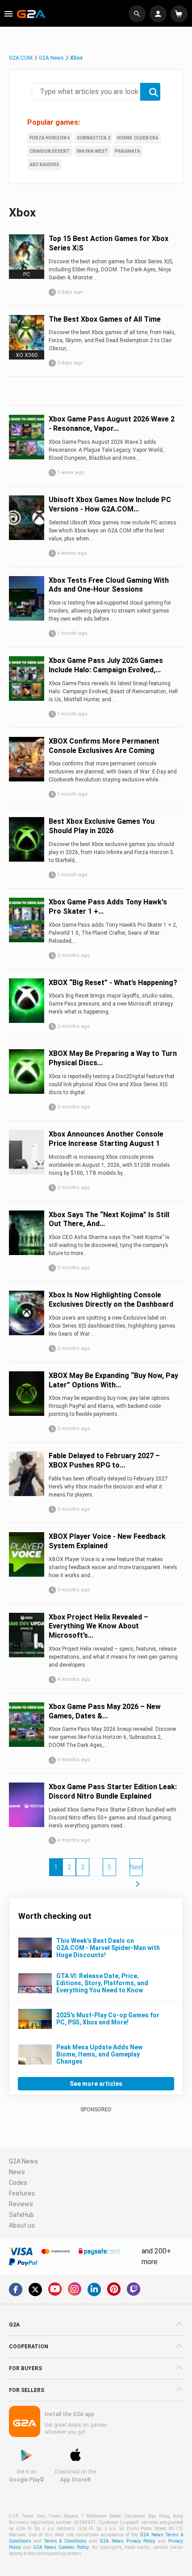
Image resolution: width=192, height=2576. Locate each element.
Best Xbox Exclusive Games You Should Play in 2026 (102, 826)
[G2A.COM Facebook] (16, 2290)
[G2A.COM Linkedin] (94, 2290)
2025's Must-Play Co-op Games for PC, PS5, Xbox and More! (108, 2019)
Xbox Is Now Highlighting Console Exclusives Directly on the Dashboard (111, 1300)
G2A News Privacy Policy (127, 2541)
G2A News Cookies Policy (61, 2547)
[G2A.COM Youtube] (55, 2289)
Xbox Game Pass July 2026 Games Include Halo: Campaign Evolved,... (106, 665)
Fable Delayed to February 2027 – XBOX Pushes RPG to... (104, 1460)
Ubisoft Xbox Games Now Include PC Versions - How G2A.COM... (110, 504)
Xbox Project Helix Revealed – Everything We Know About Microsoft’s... (98, 1626)
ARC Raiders (44, 165)
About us (22, 2225)
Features (22, 2193)
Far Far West (92, 151)
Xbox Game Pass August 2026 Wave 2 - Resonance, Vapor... (112, 424)
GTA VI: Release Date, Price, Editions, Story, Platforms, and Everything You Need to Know (102, 1983)
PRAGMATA (127, 151)
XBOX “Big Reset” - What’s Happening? (113, 983)
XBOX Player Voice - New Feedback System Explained (107, 1541)
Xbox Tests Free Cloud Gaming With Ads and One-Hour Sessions (109, 585)
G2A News (51, 58)
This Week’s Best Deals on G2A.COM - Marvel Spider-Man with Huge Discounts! (108, 1948)
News (17, 2172)
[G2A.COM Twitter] (35, 2290)
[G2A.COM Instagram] (75, 2289)
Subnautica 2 (94, 138)
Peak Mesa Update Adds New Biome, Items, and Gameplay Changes (99, 2054)
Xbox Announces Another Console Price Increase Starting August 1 (106, 1139)
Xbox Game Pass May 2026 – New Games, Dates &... (105, 1711)
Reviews (21, 2204)
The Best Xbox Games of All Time (105, 319)
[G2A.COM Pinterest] (114, 2289)
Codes (18, 2183)
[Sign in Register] (159, 14)
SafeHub (21, 2215)
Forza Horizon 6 (50, 138)
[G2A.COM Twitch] (134, 2289)
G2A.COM (21, 58)
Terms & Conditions (66, 2541)
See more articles (96, 2084)
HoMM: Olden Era (138, 138)
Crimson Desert (50, 151)
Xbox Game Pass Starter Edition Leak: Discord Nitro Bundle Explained (113, 1791)
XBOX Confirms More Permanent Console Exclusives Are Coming (104, 746)
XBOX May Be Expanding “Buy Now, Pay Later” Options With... (113, 1380)
